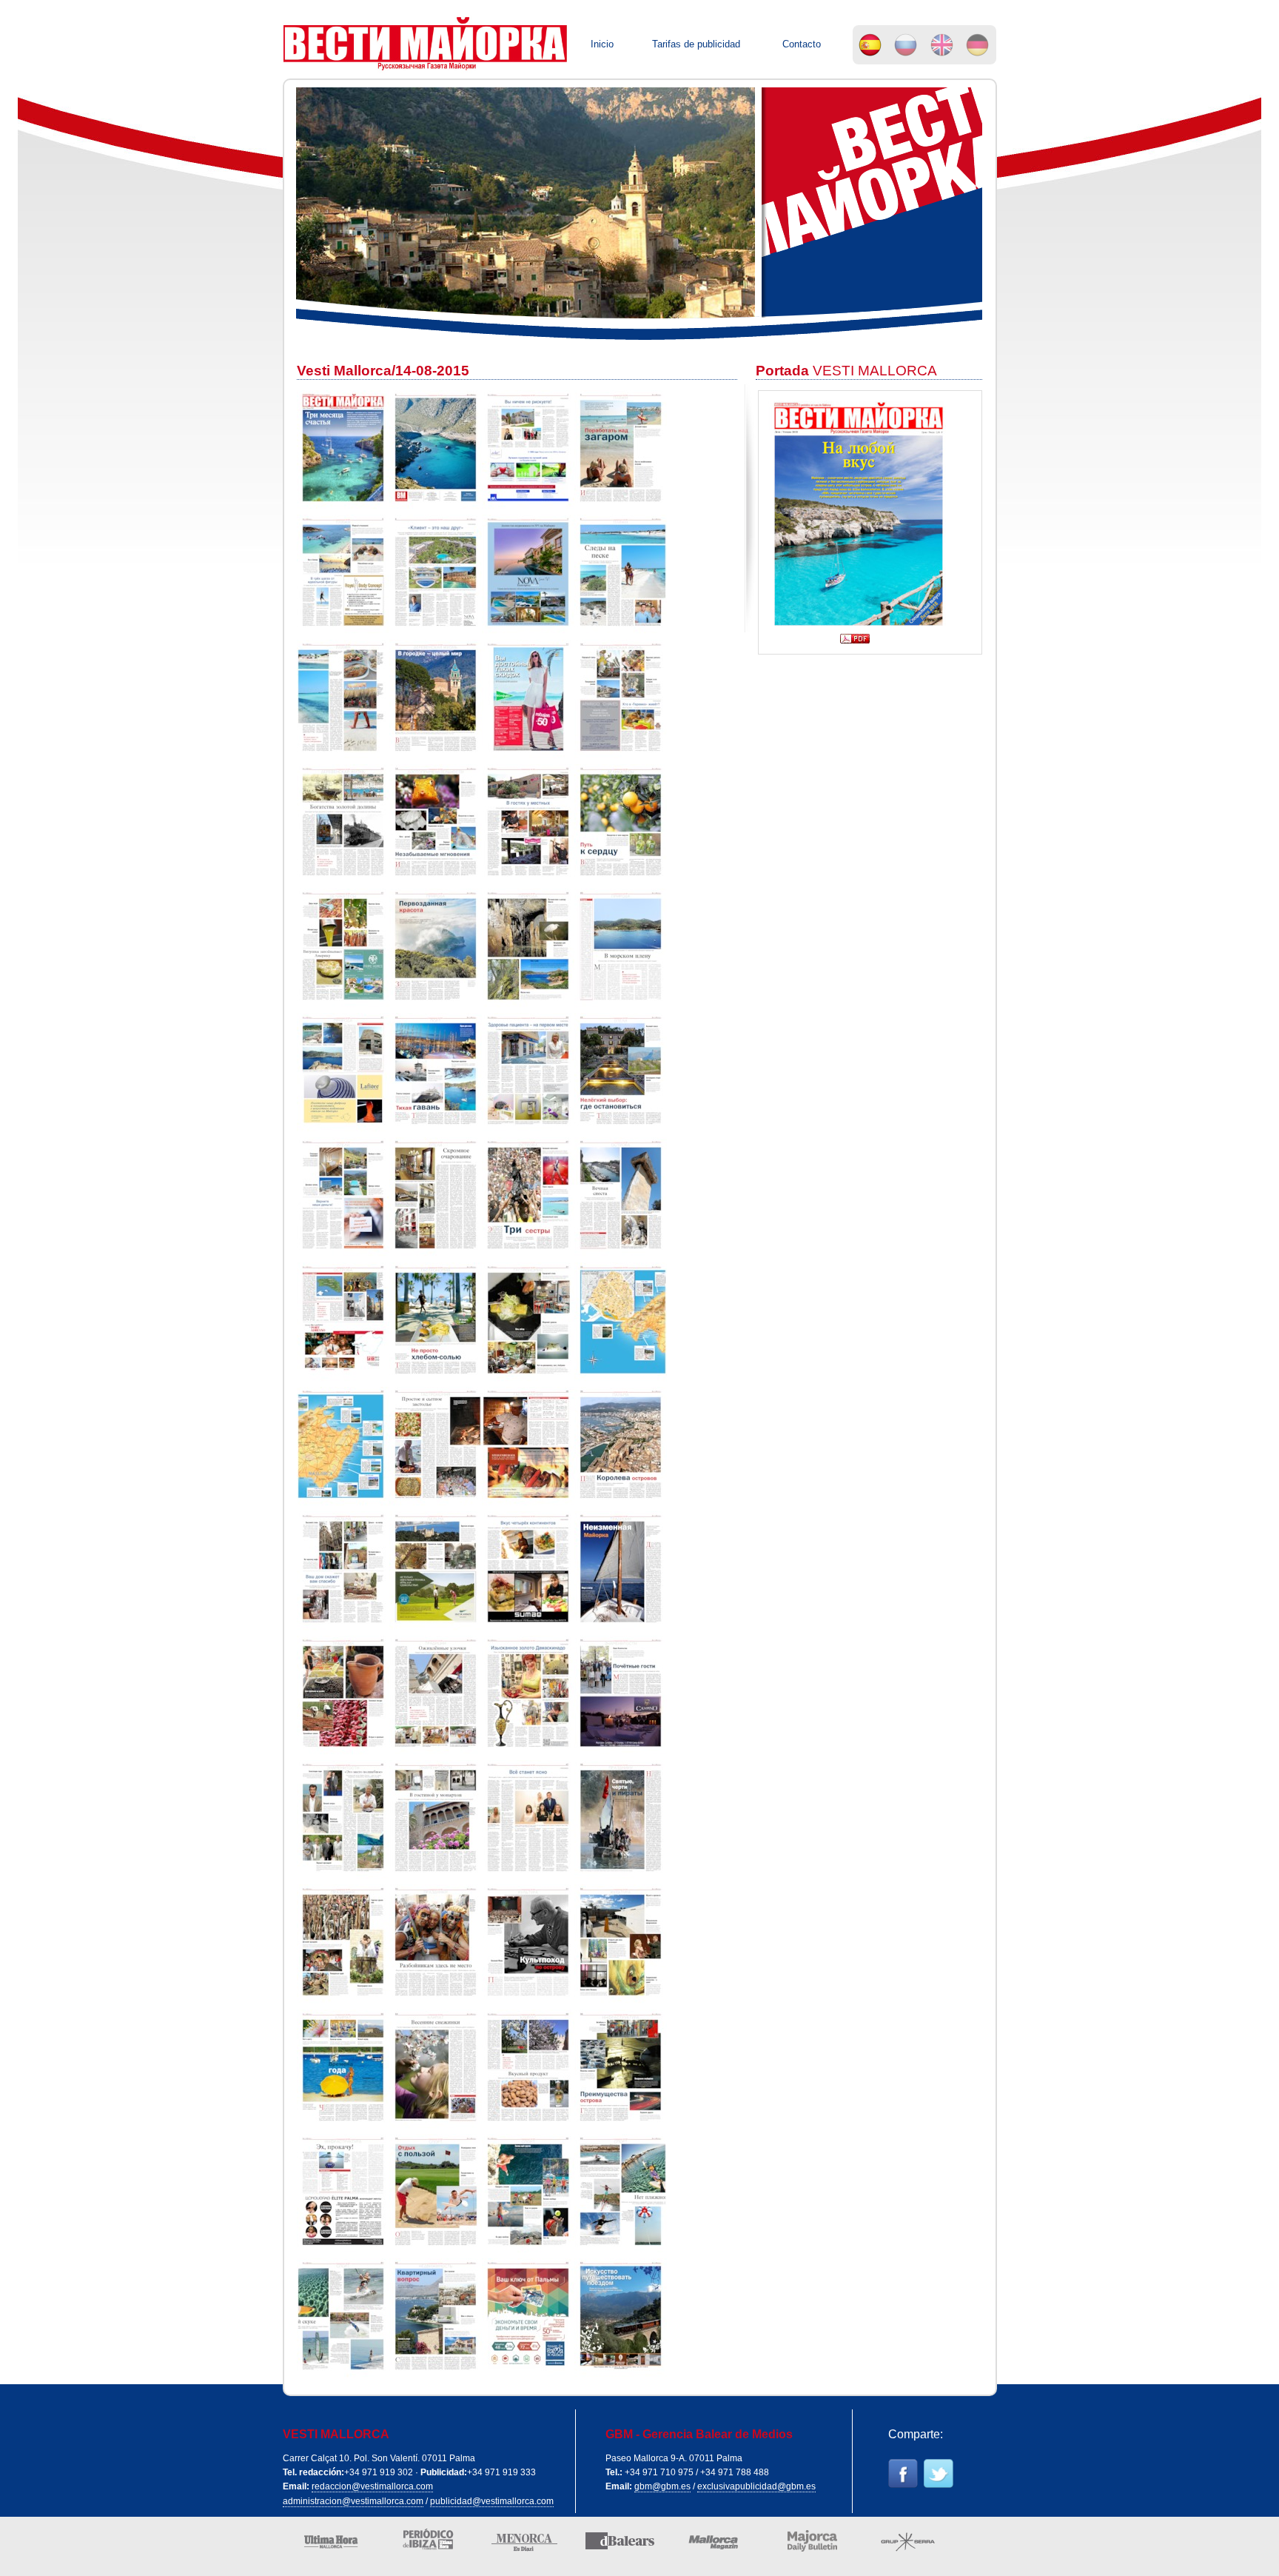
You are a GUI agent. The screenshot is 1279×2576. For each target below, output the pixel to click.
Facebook (906, 2477)
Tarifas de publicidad (696, 44)
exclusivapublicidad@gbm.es (756, 2486)
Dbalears (614, 2545)
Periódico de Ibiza (422, 2545)
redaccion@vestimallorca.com (372, 2486)
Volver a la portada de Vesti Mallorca (427, 45)
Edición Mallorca (326, 2545)
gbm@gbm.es (662, 2486)
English (942, 44)
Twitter (941, 2477)
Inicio (602, 44)
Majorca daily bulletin (806, 2545)
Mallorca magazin (710, 2545)
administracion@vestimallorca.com (353, 2501)
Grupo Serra (903, 2545)
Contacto (802, 44)
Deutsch (978, 44)
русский (906, 44)
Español (870, 44)
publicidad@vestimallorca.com (492, 2501)
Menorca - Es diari (518, 2545)
